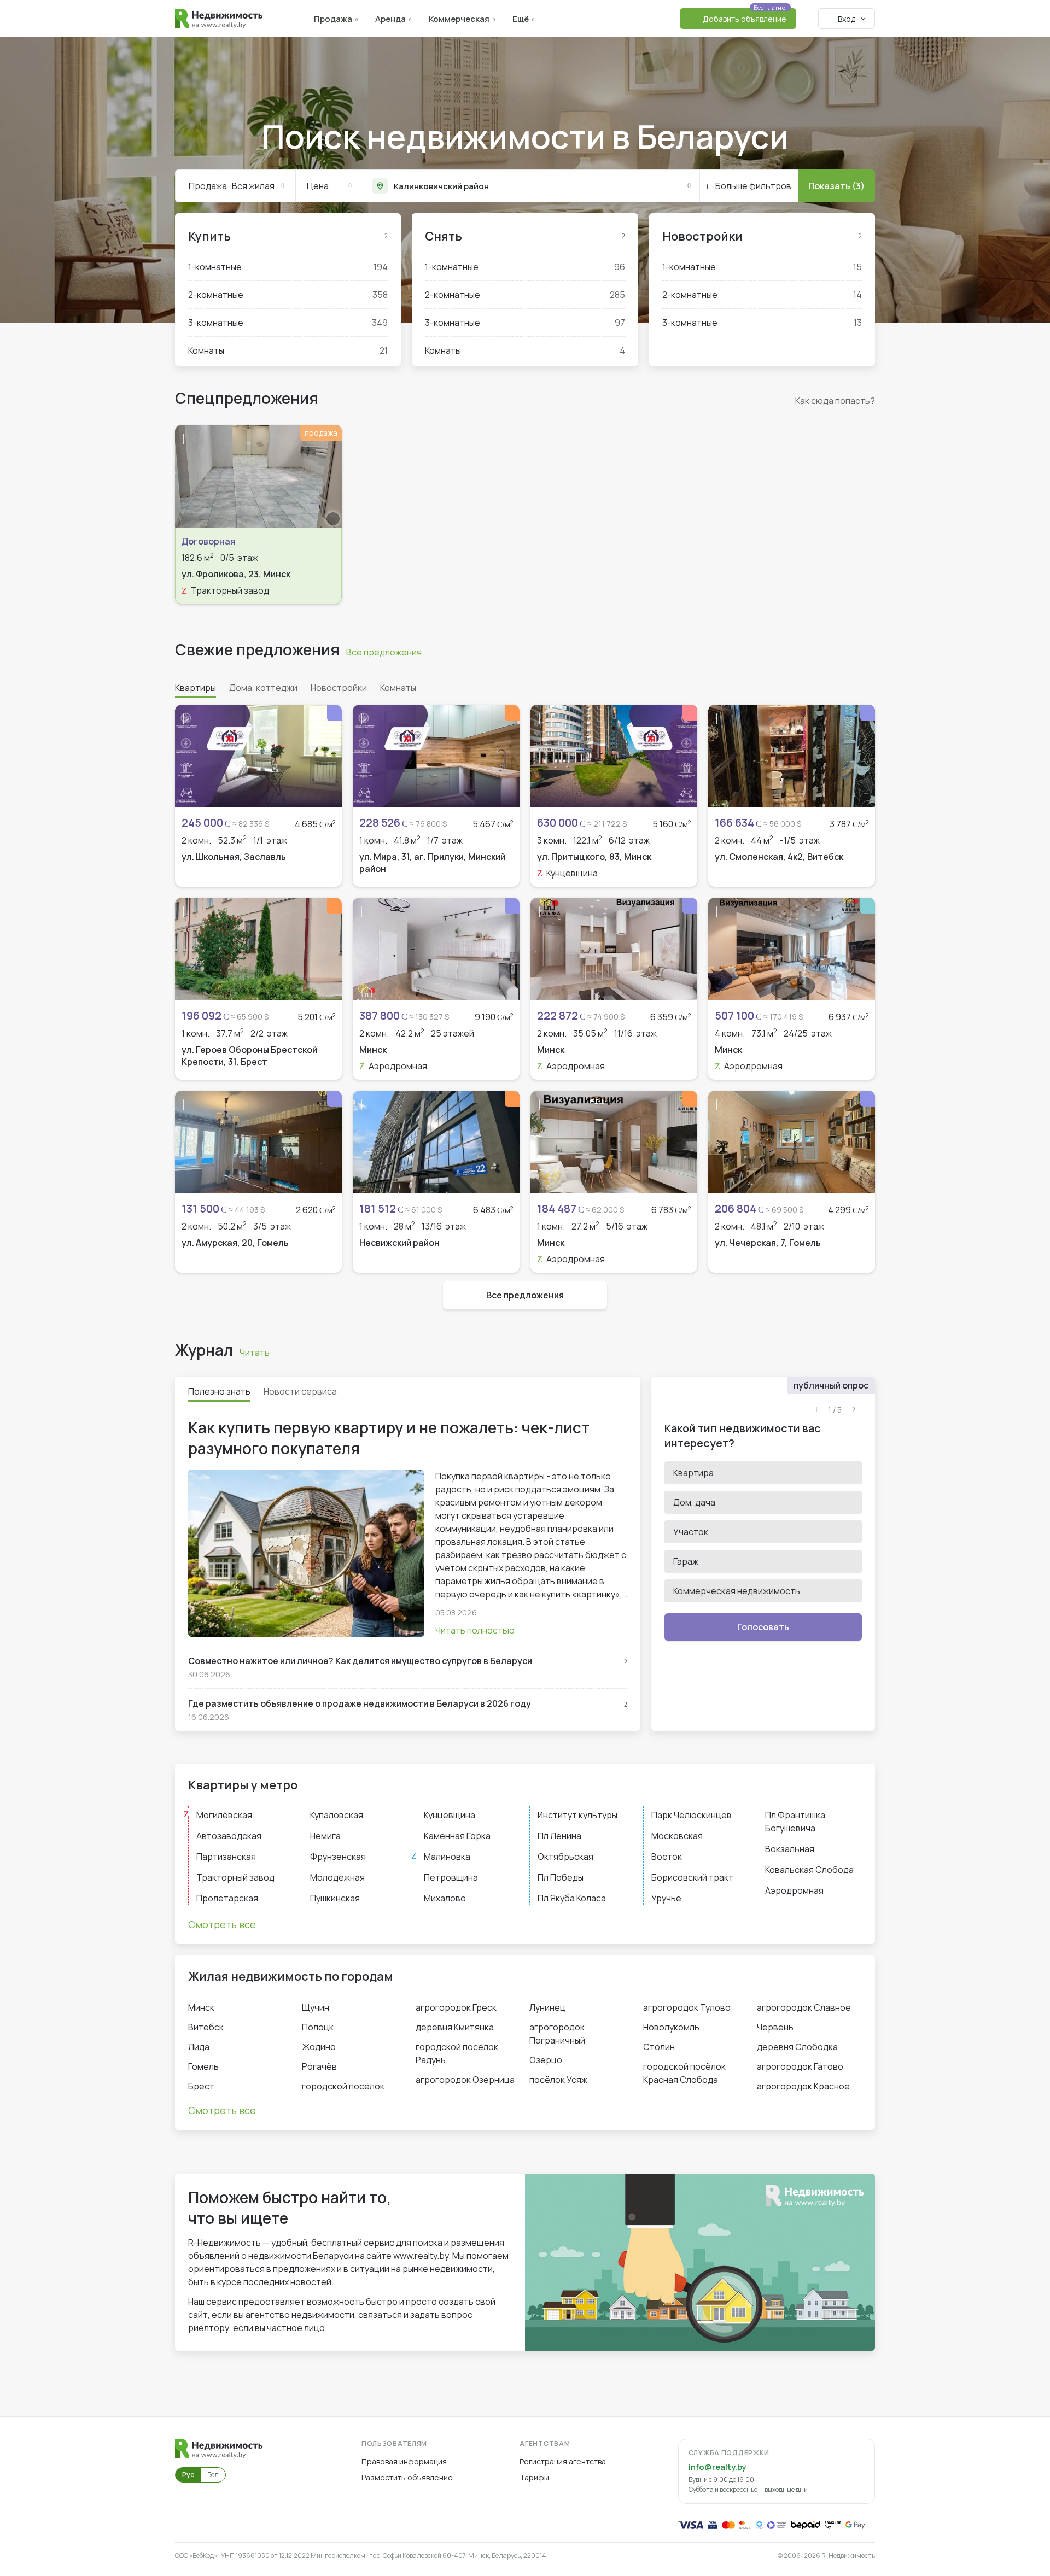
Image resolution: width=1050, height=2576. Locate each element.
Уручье (666, 1898)
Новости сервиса (300, 1391)
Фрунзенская (338, 1857)
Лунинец (547, 2007)
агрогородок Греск (456, 2007)
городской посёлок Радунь (457, 2053)
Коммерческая (459, 19)
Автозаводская (229, 1836)
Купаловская (337, 1815)
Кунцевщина (450, 1815)
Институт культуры (577, 1815)
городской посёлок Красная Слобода (684, 2073)
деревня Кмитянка (455, 2027)
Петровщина (451, 1877)
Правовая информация (404, 2461)
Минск (201, 2007)
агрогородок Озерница (465, 2080)
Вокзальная (790, 1849)
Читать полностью (475, 1630)
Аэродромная (794, 1890)
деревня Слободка (797, 2047)
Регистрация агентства (563, 2461)
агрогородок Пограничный (557, 2034)
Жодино (319, 2047)
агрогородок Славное (804, 2007)
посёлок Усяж (558, 2080)
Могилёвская (224, 1815)
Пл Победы (561, 1877)
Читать (255, 1353)
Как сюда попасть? (835, 401)
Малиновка (447, 1857)
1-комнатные (288, 267)
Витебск (206, 2027)
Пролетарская (227, 1898)
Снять (444, 236)
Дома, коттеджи (263, 688)
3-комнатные (288, 323)
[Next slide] (328, 476)
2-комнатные (288, 295)
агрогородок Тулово (687, 2007)
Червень (775, 2027)
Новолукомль (671, 2027)
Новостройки (702, 236)
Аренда (390, 19)
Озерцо (546, 2060)
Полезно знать (219, 1391)
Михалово (445, 1898)
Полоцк (318, 2027)
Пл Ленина (559, 1836)
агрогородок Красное (803, 2086)
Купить (209, 236)
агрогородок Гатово (800, 2066)
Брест (201, 2086)
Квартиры (196, 688)
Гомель (203, 2066)
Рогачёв (319, 2066)
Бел (213, 2475)
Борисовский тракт (692, 1877)
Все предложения (384, 652)
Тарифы (534, 2477)
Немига (325, 1836)
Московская (677, 1836)
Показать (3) (836, 186)
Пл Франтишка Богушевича (795, 1822)
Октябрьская (565, 1857)
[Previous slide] (189, 476)
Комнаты (288, 350)
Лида (199, 2047)
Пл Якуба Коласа (572, 1898)
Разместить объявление (407, 2477)
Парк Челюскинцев (692, 1815)
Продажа (333, 19)
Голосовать (763, 1627)
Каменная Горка (457, 1836)
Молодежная (337, 1877)
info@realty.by (717, 2467)
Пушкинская (335, 1898)
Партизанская (226, 1857)
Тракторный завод (235, 1877)
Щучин (316, 2007)
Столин (659, 2047)
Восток (667, 1857)
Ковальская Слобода (809, 1870)
